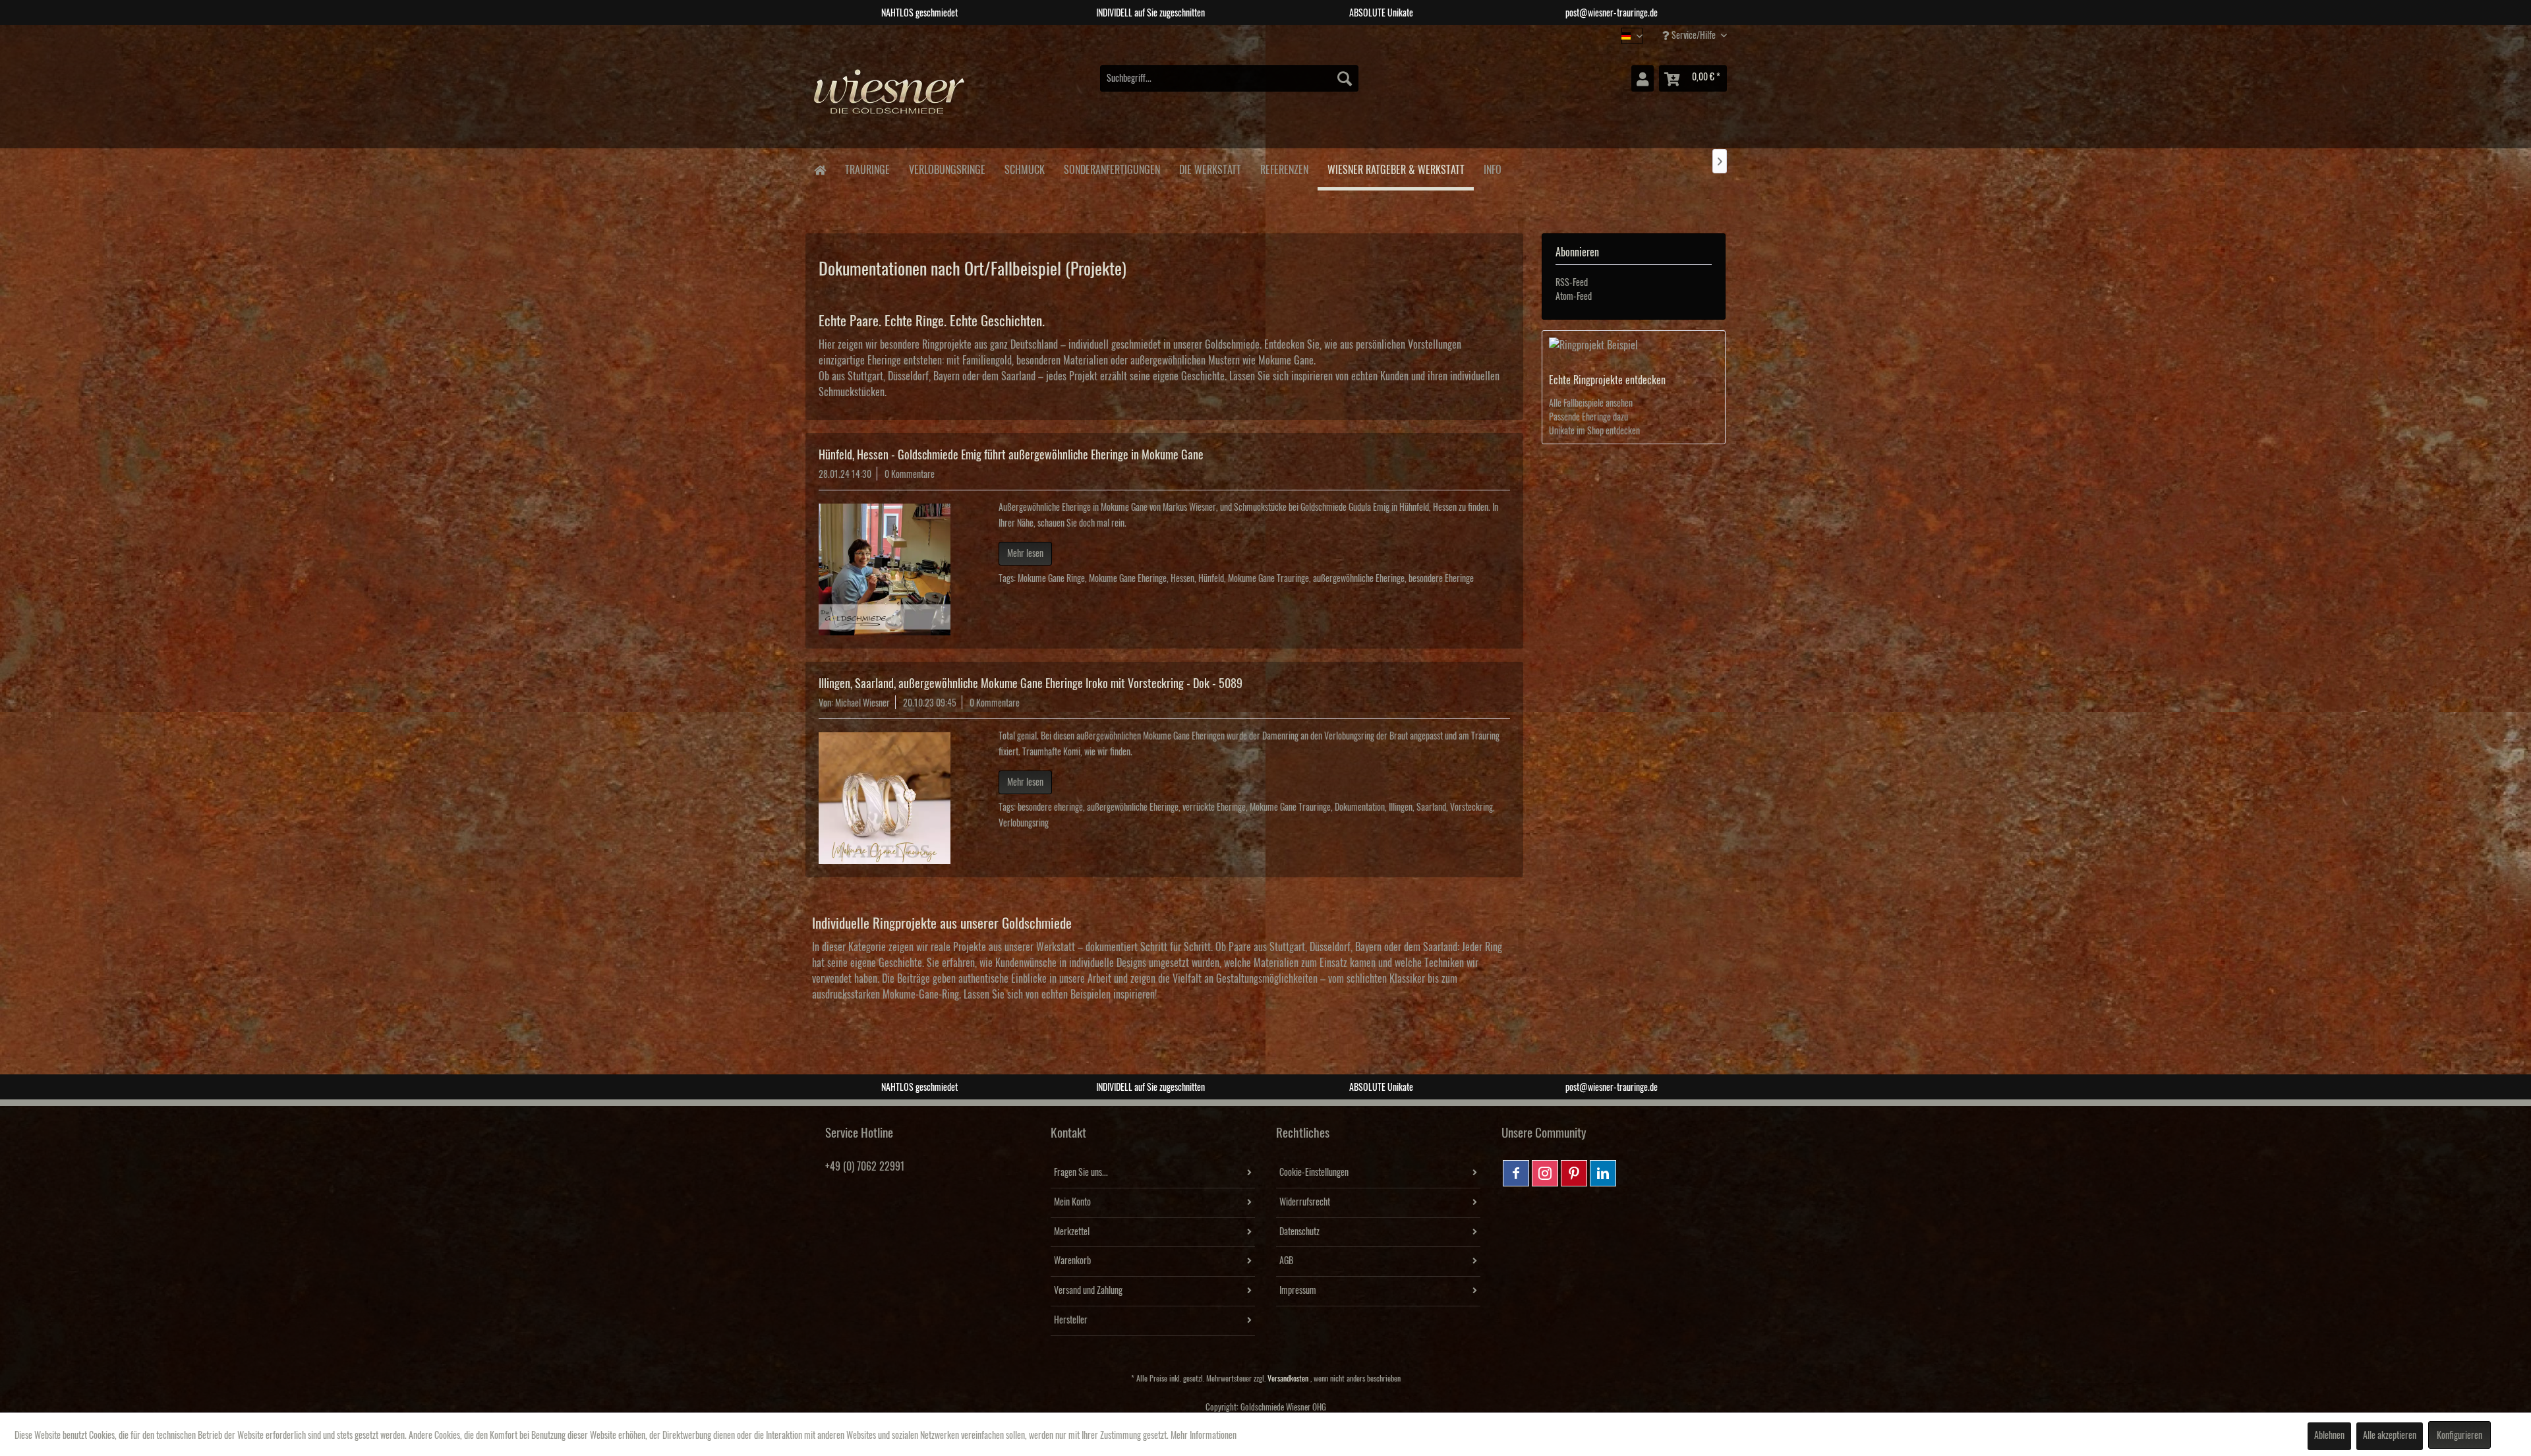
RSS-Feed (1572, 283)
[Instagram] (1545, 1173)
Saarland (1431, 807)
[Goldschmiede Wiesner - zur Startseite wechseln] (890, 98)
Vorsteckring (1471, 807)
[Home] (820, 169)
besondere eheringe (1050, 807)
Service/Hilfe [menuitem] (1694, 36)
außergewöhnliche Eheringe (1359, 579)
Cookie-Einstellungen (1314, 1173)
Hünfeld (1211, 579)
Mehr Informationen (1204, 1436)
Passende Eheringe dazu (1588, 417)
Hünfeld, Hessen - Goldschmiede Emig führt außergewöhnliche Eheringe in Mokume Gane (1011, 455)
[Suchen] (1345, 78)
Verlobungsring (1024, 823)
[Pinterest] (1574, 1173)
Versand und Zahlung (1088, 1291)
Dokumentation (1360, 807)
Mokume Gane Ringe (1051, 579)
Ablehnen (2329, 1436)
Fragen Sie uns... (1081, 1173)
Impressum (1298, 1291)
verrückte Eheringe (1214, 807)
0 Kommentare (910, 475)
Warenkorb (1072, 1261)
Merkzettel (1072, 1232)
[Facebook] (1516, 1173)
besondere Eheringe (1441, 579)
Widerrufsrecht (1305, 1202)
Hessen (1182, 579)
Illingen (1401, 807)
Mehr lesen (1025, 554)
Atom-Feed (1574, 297)
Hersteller (1071, 1320)
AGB (1286, 1261)
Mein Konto (1072, 1202)
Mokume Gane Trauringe (1268, 579)
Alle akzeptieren (2390, 1436)
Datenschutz (1299, 1232)
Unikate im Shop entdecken (1594, 431)
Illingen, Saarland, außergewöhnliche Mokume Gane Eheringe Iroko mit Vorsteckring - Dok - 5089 (1031, 684)
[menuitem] (1229, 78)
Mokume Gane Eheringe (1128, 579)
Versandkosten (1288, 1379)
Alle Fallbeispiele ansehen (1591, 403)
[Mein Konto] (1643, 78)
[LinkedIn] (1603, 1173)
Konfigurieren (2459, 1436)
